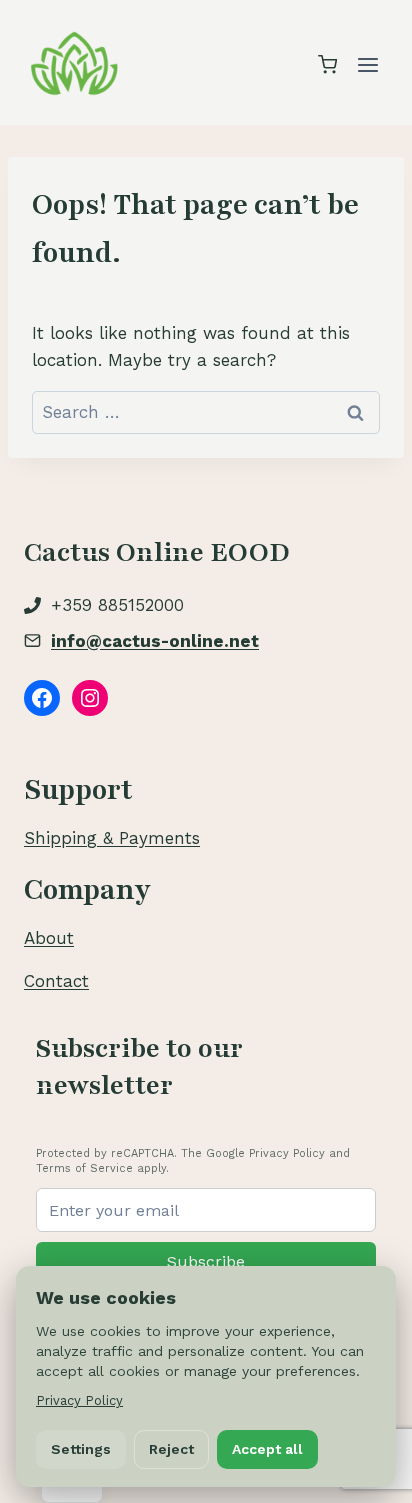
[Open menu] (367, 64)
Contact (56, 981)
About (49, 938)
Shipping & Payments (112, 838)
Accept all (267, 1449)
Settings (81, 1449)
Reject (171, 1449)
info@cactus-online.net (155, 641)
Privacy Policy (79, 1400)
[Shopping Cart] (327, 64)
